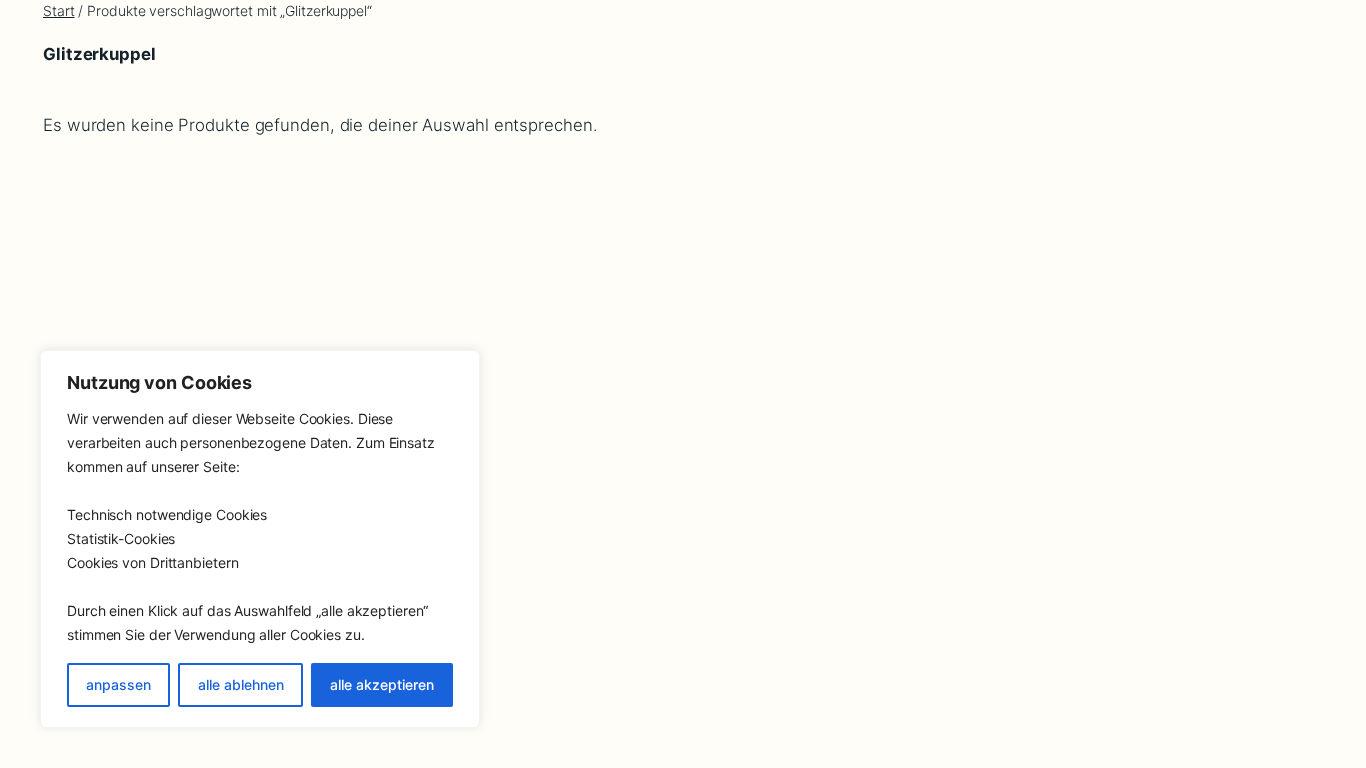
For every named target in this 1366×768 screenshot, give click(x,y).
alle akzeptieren (382, 684)
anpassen (118, 684)
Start (59, 10)
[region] (260, 539)
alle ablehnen (241, 684)
